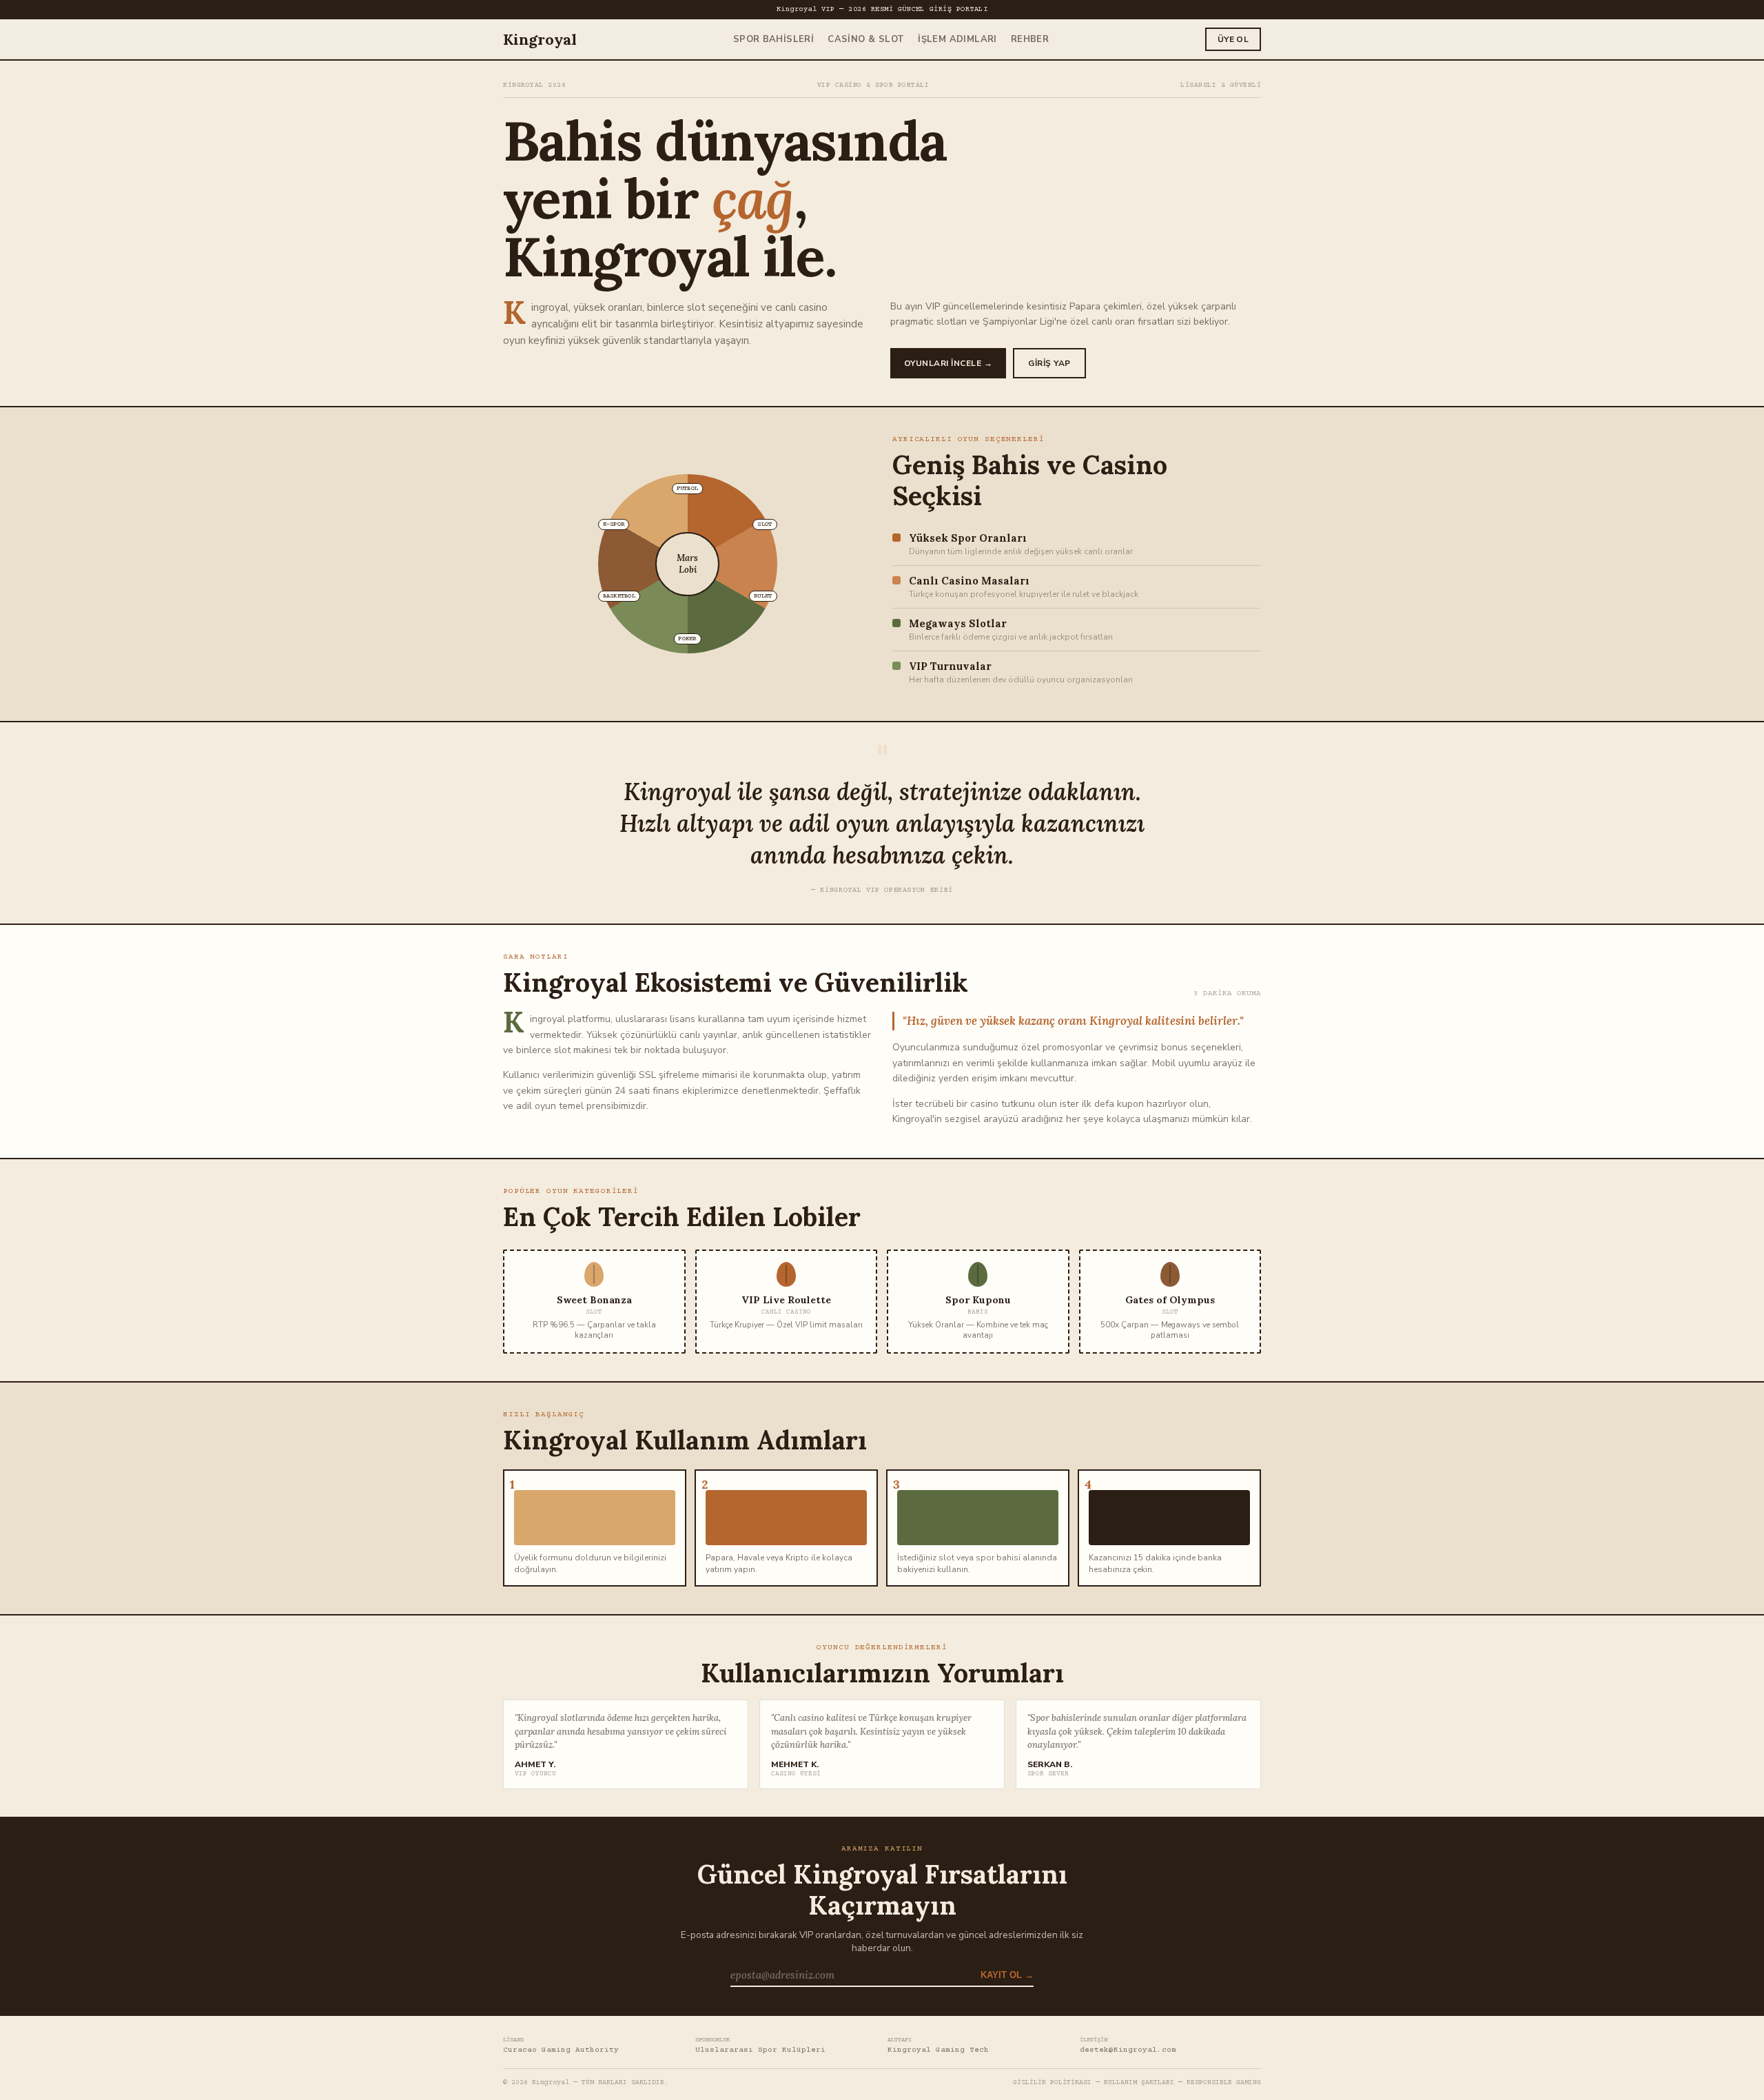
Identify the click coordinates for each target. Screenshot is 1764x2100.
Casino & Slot (866, 39)
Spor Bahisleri (773, 39)
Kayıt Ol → (1007, 1975)
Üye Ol (1233, 39)
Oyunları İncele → (948, 363)
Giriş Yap (1049, 363)
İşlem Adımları (957, 39)
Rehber (1030, 39)
